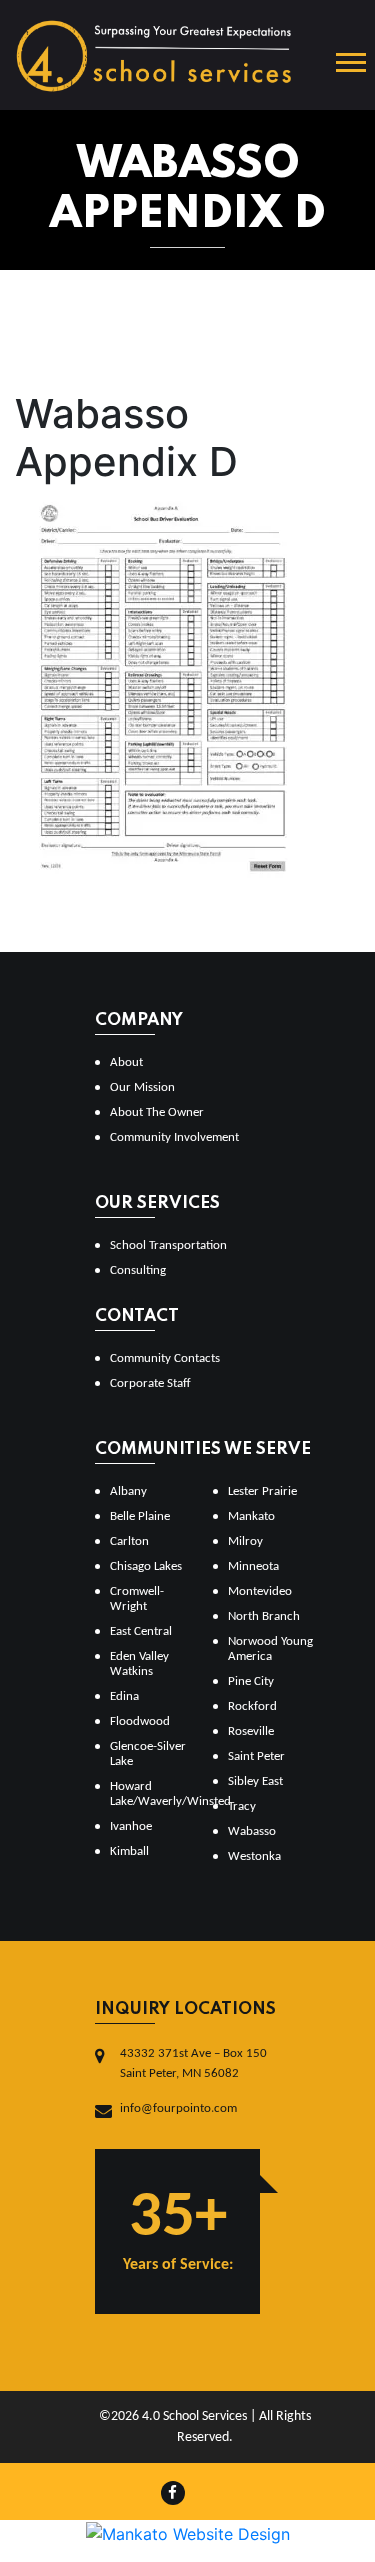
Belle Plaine (140, 1516)
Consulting (138, 1270)
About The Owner (157, 1112)
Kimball (129, 1851)
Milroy (245, 1541)
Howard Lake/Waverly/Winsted (153, 1794)
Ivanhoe (131, 1826)
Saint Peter (256, 1756)
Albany (128, 1491)
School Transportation (168, 1245)
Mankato (251, 1516)
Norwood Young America (270, 1649)
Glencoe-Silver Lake (148, 1754)
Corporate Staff (150, 1383)
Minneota (253, 1566)
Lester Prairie (262, 1491)
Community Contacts (165, 1358)
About (126, 1062)
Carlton (129, 1541)
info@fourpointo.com (178, 2108)
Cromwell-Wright (137, 1599)
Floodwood (140, 1721)
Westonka (254, 1856)
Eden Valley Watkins (139, 1664)
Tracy (242, 1806)
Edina (124, 1696)
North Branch (264, 1616)
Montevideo (260, 1591)
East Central (141, 1631)
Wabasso (252, 1831)
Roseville (251, 1731)
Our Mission (142, 1087)
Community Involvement (174, 1137)
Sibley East (255, 1781)
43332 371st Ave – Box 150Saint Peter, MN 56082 (193, 2063)
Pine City (251, 1681)
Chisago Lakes (146, 1566)
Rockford (252, 1706)
